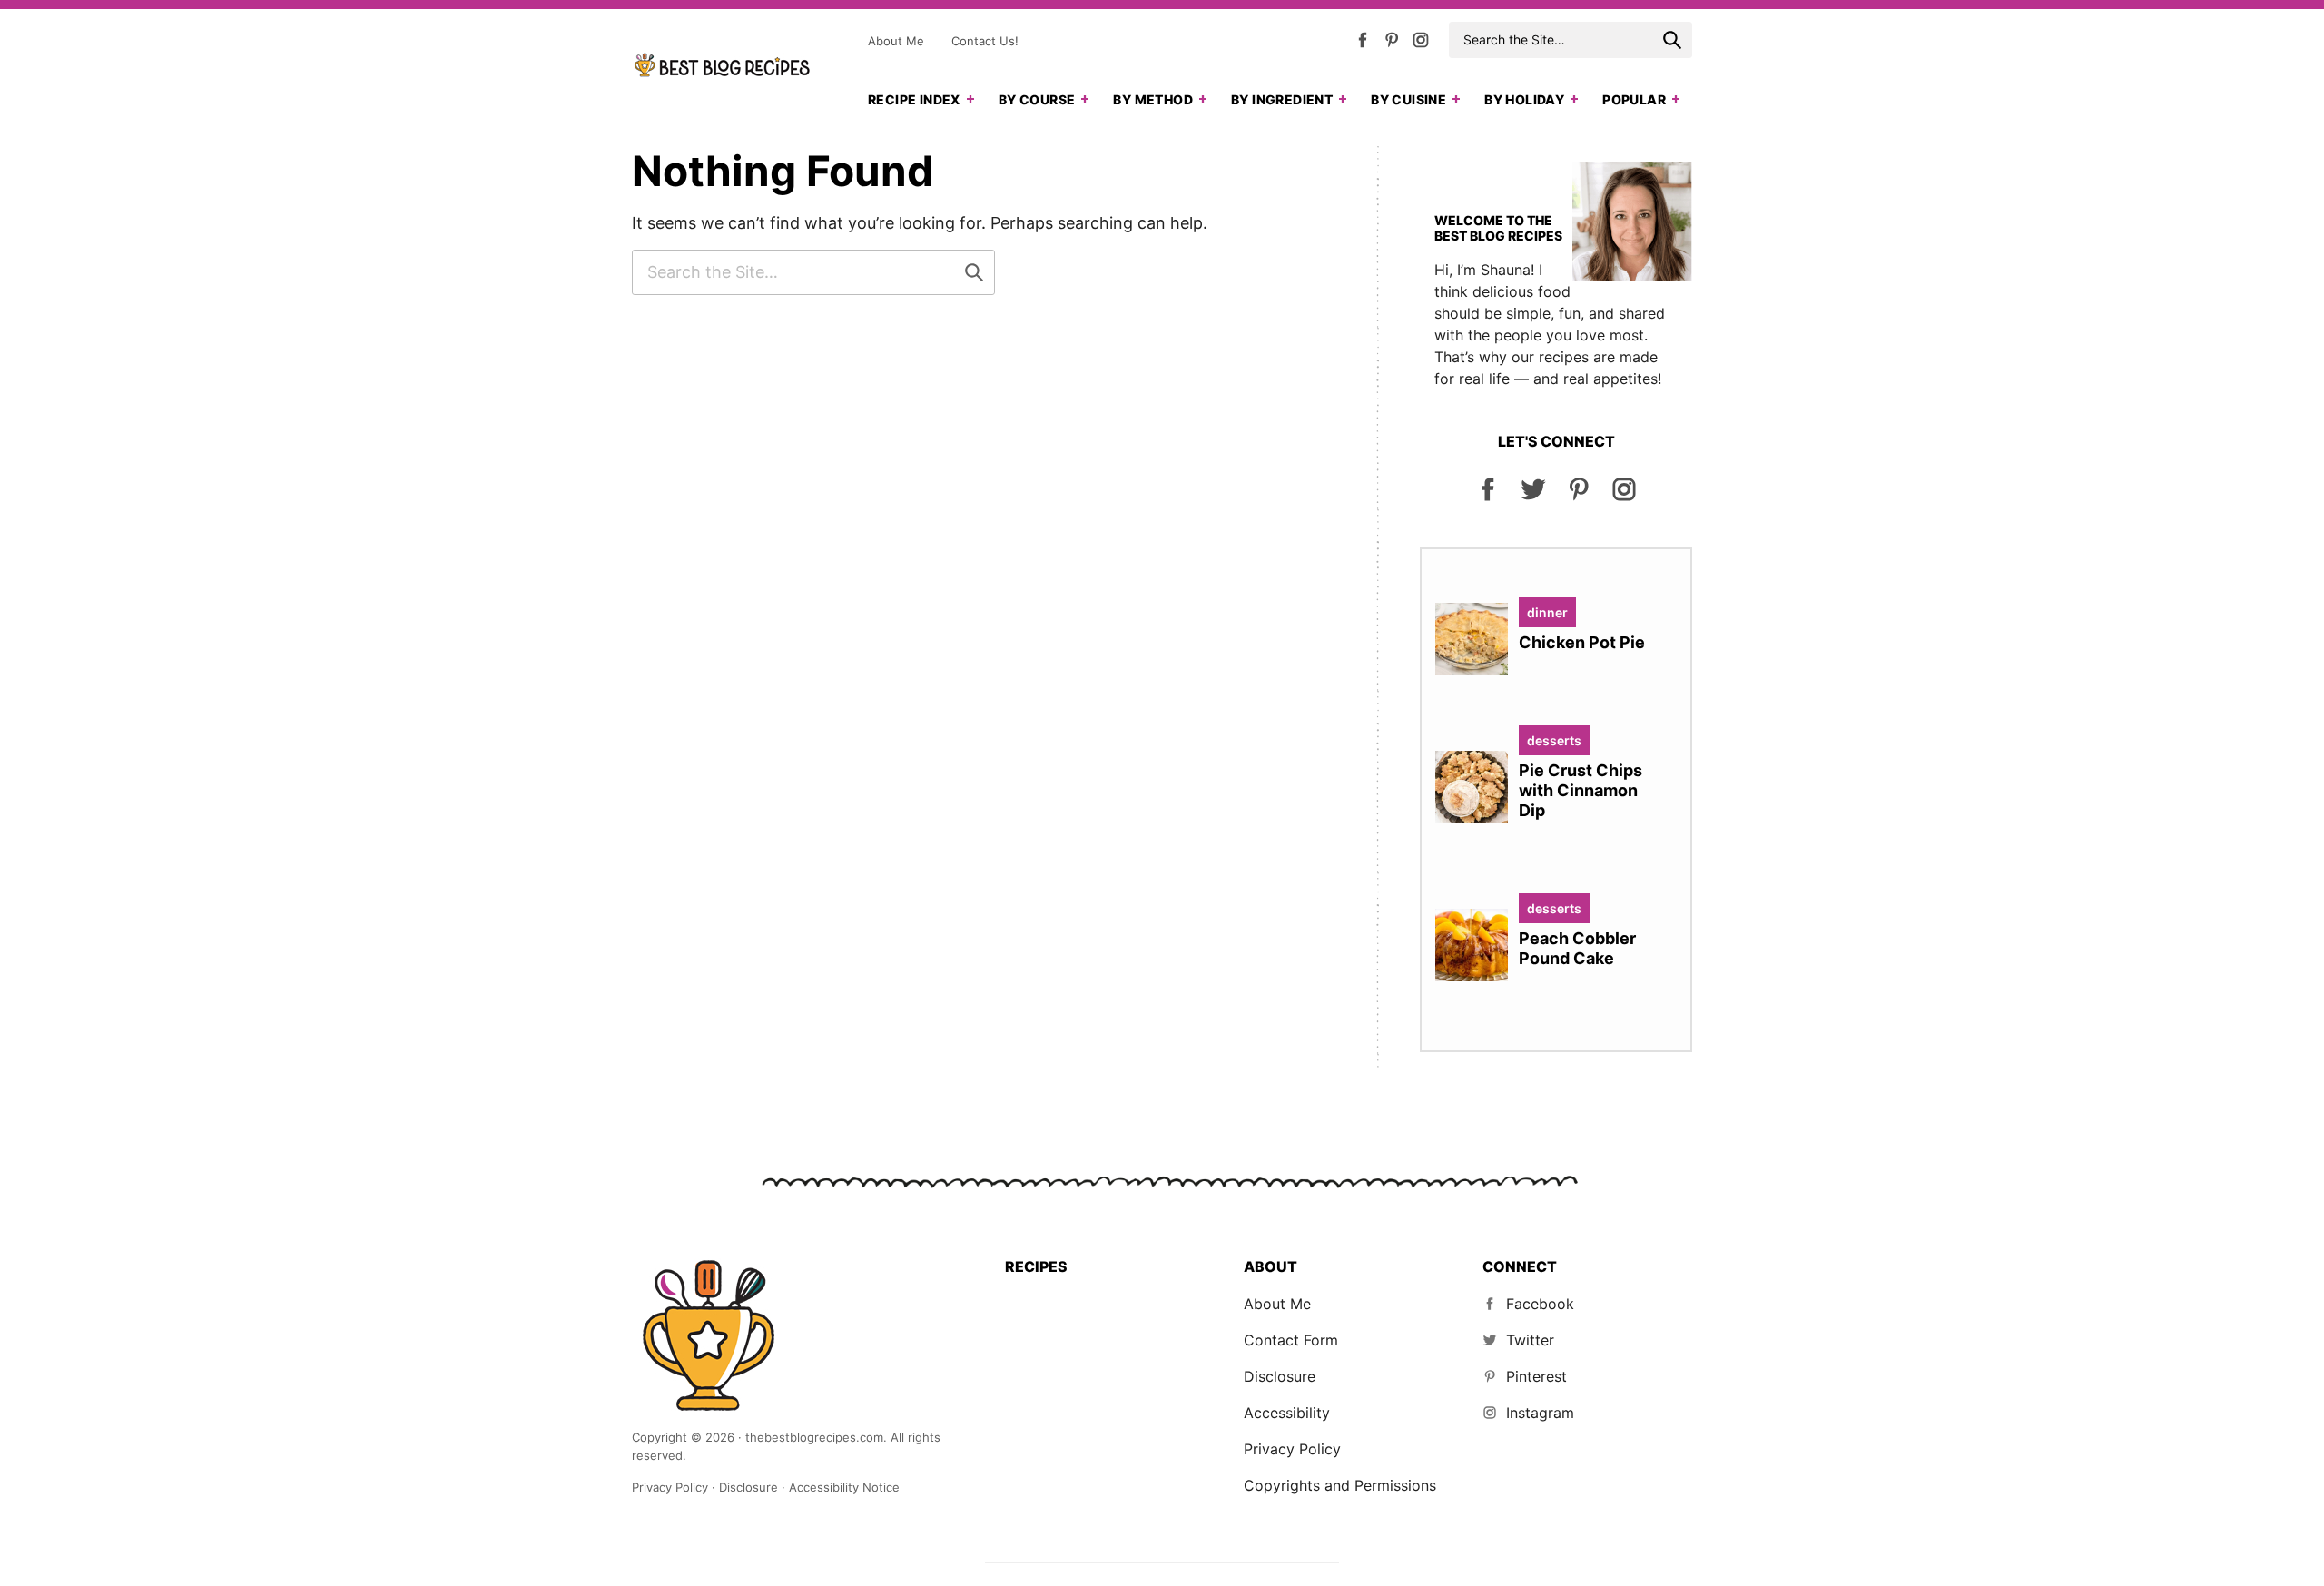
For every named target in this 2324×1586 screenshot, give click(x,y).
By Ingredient (1282, 99)
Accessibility (1287, 1413)
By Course (1037, 99)
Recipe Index (914, 99)
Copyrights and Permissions (1340, 1485)
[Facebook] (1363, 44)
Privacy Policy (1292, 1449)
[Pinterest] (1392, 44)
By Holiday (1524, 99)
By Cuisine (1408, 99)
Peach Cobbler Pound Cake (1577, 948)
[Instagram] (1421, 44)
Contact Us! (985, 41)
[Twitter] (1533, 497)
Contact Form (1291, 1340)
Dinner (1547, 612)
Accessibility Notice (844, 1487)
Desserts (1554, 740)
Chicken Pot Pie (1582, 642)
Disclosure (1280, 1376)
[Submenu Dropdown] (970, 99)
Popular (1634, 99)
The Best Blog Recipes (723, 65)
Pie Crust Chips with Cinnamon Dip (1581, 790)
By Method (1153, 99)
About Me (896, 41)
